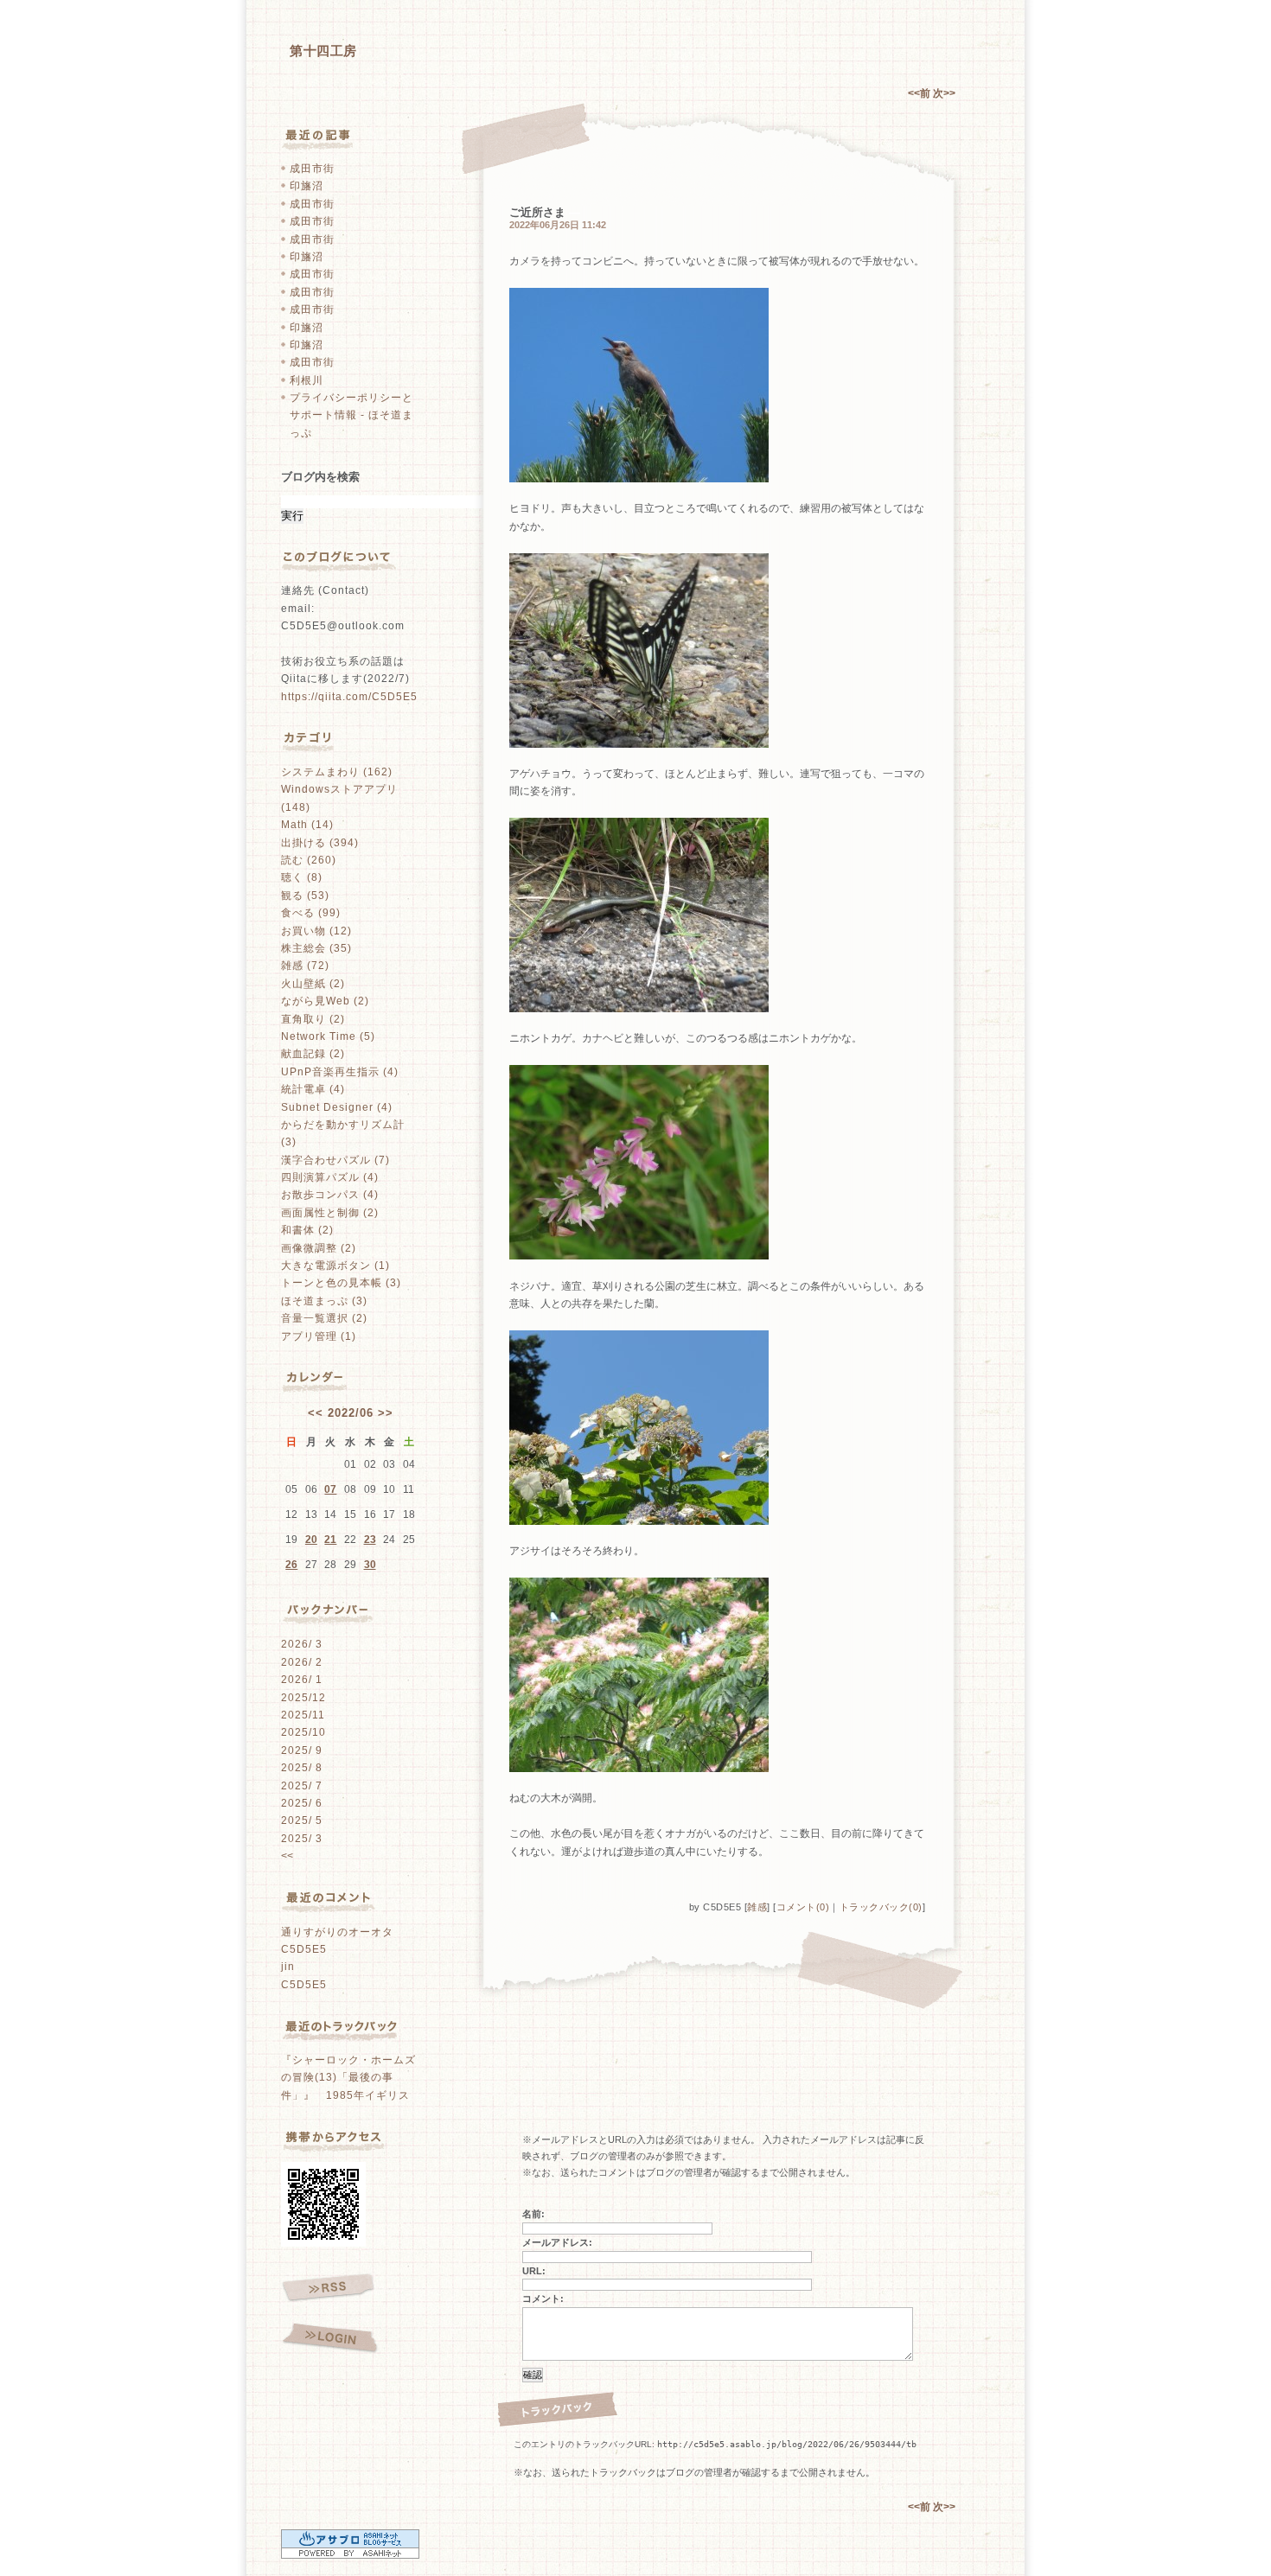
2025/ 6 (302, 1803)
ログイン (330, 2339)
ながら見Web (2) (325, 1001)
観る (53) (305, 896)
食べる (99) (311, 913)
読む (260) (309, 860)
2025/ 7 (302, 1786)
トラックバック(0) (881, 1907)
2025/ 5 (302, 1820)
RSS (328, 2288)
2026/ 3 (302, 1644)
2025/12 (303, 1698)
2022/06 (351, 1413)
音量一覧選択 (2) (324, 1318)
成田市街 (312, 169)
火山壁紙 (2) (313, 984)
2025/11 (303, 1715)
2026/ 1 (302, 1680)
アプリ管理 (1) (319, 1336)
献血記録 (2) (313, 1054)
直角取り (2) (313, 1019)
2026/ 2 (302, 1662)
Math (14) (307, 825)
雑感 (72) (305, 966)
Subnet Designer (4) (337, 1107)
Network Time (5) (328, 1036)
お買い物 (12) (316, 931)
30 (370, 1565)
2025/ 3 (302, 1839)
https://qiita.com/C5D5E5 (349, 697)
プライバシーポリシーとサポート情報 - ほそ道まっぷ (351, 415)
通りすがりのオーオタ (337, 1932)
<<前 (920, 93)
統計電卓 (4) (313, 1089)
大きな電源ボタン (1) (335, 1266)
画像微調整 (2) (319, 1248)
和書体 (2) (307, 1230)
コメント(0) (803, 1907)
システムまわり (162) (337, 772)
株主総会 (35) (316, 948)
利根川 (307, 380)
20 (311, 1540)
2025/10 (303, 1732)
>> (386, 1413)
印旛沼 (307, 186)
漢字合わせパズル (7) (335, 1160)
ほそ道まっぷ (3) (324, 1301)
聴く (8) (302, 877)
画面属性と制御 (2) (330, 1213)
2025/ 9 (302, 1750)
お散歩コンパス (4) (330, 1195)
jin (288, 1967)
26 (291, 1565)
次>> (944, 93)
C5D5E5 (304, 1949)
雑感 (757, 1907)
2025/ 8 (302, 1768)
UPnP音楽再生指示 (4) (340, 1072)
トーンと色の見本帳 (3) (341, 1283)
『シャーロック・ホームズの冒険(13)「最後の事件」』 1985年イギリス (348, 2078)
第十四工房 (323, 51)
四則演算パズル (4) (330, 1177)
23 (370, 1540)
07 (330, 1489)
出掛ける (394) (320, 843)
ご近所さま (537, 212)
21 (330, 1540)
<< (316, 1413)
